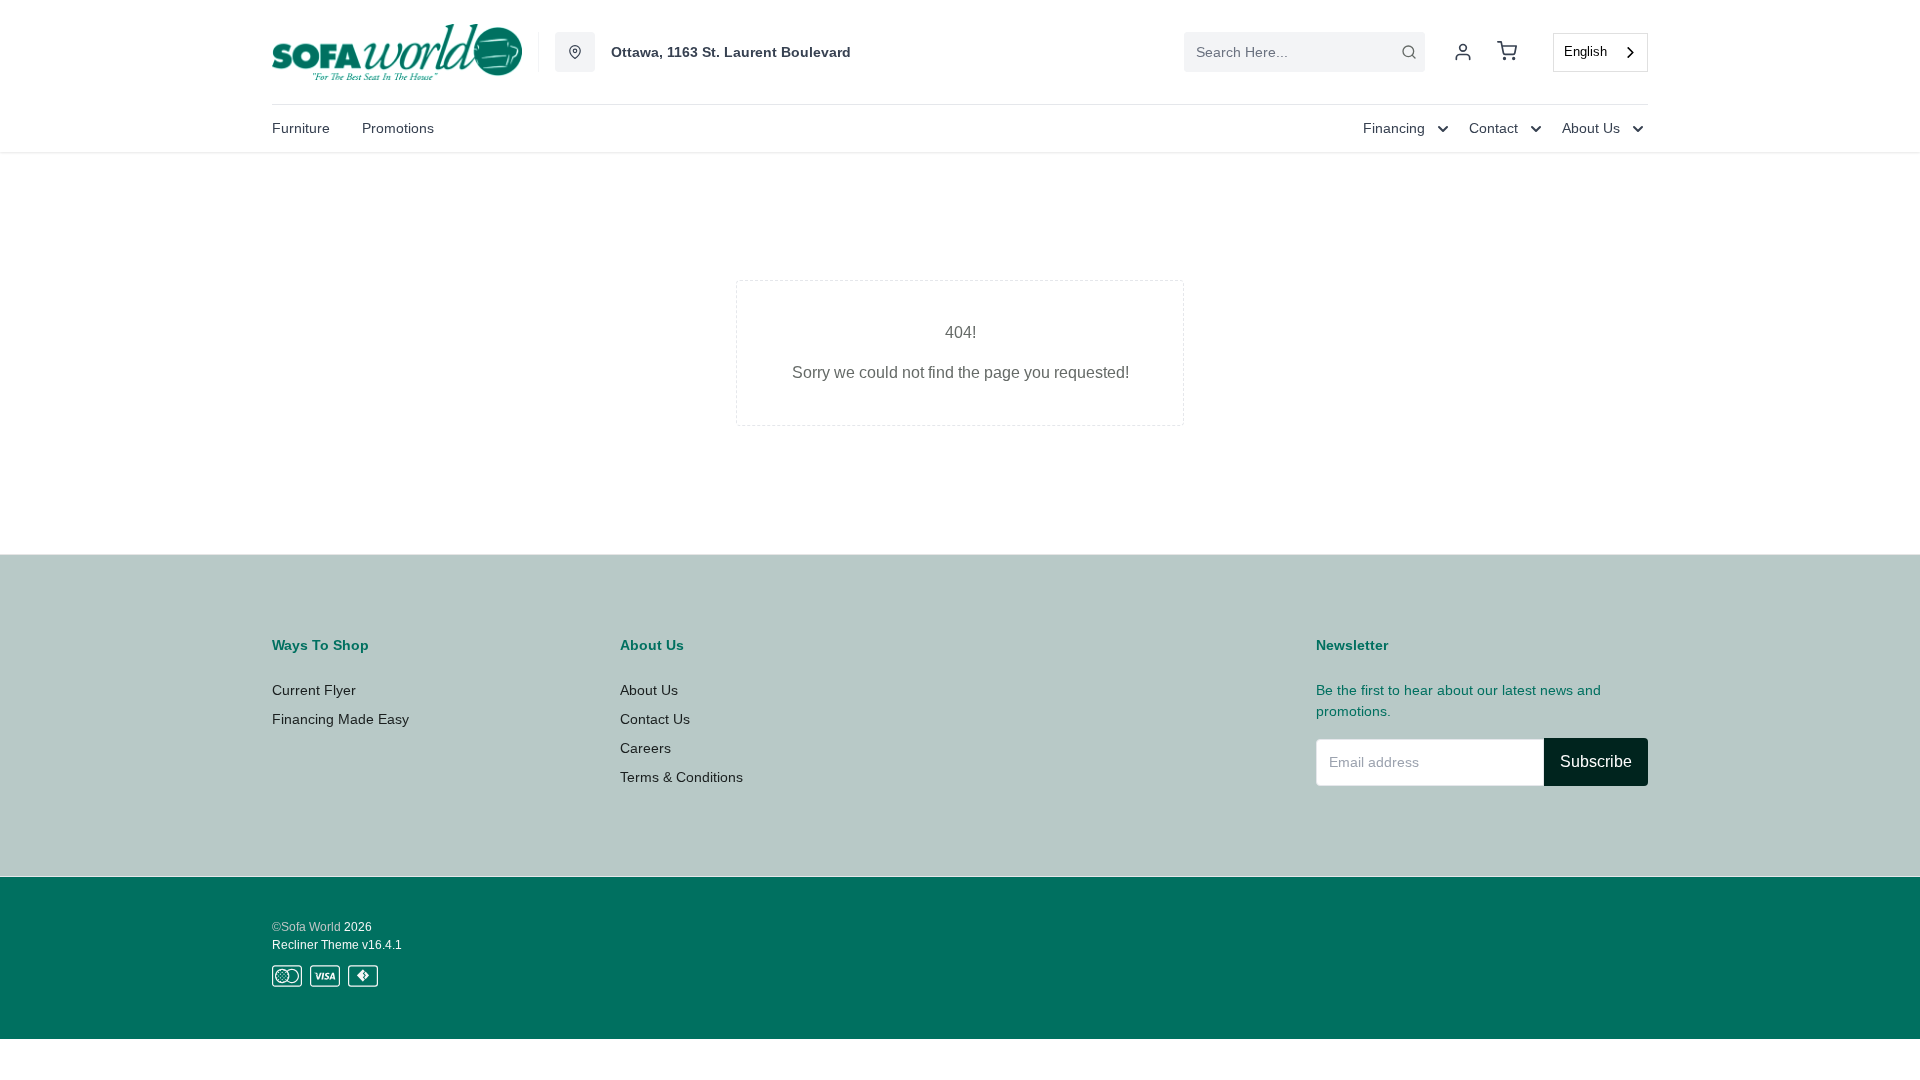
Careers (645, 748)
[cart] (1507, 52)
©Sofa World (306, 927)
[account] (1463, 52)
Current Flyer (314, 690)
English (1585, 51)
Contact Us (655, 719)
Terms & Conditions (681, 777)
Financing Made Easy (340, 719)
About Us (649, 690)
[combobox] (1304, 52)
